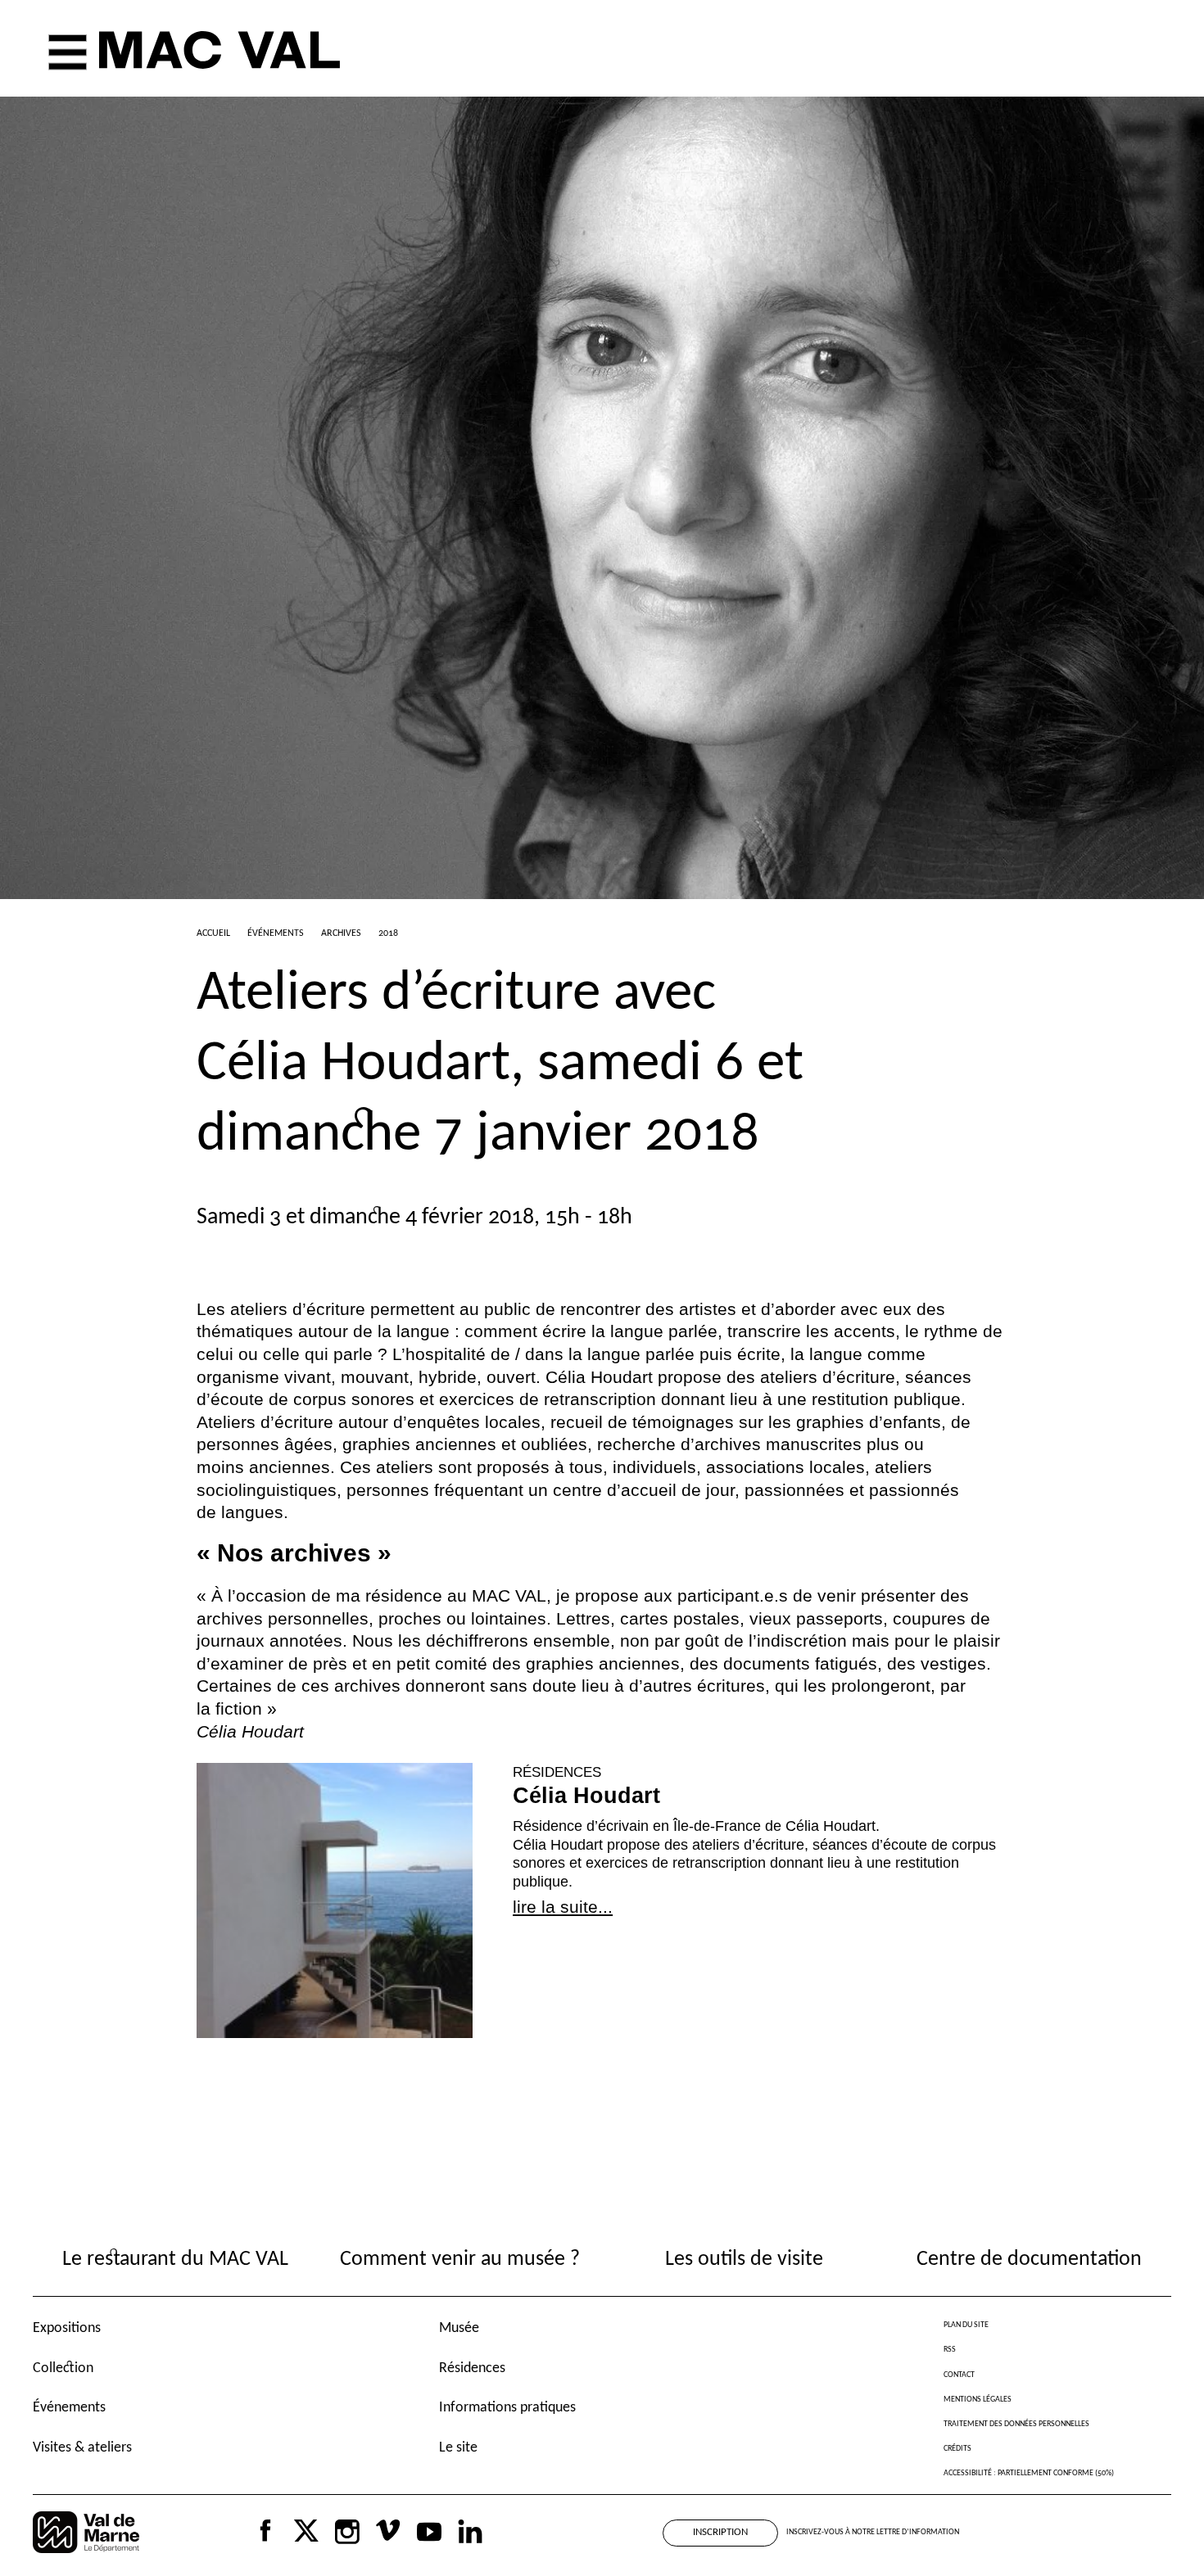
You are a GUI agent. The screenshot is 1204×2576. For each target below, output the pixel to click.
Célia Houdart (586, 1796)
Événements (69, 2408)
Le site (458, 2448)
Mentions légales (978, 2400)
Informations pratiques (507, 2408)
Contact (959, 2375)
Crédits (957, 2449)
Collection (63, 2368)
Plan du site (966, 2325)
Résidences (472, 2368)
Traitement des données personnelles (1016, 2424)
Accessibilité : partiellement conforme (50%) (1029, 2473)
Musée (459, 2328)
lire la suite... (563, 1907)
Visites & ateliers (82, 2448)
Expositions (67, 2328)
